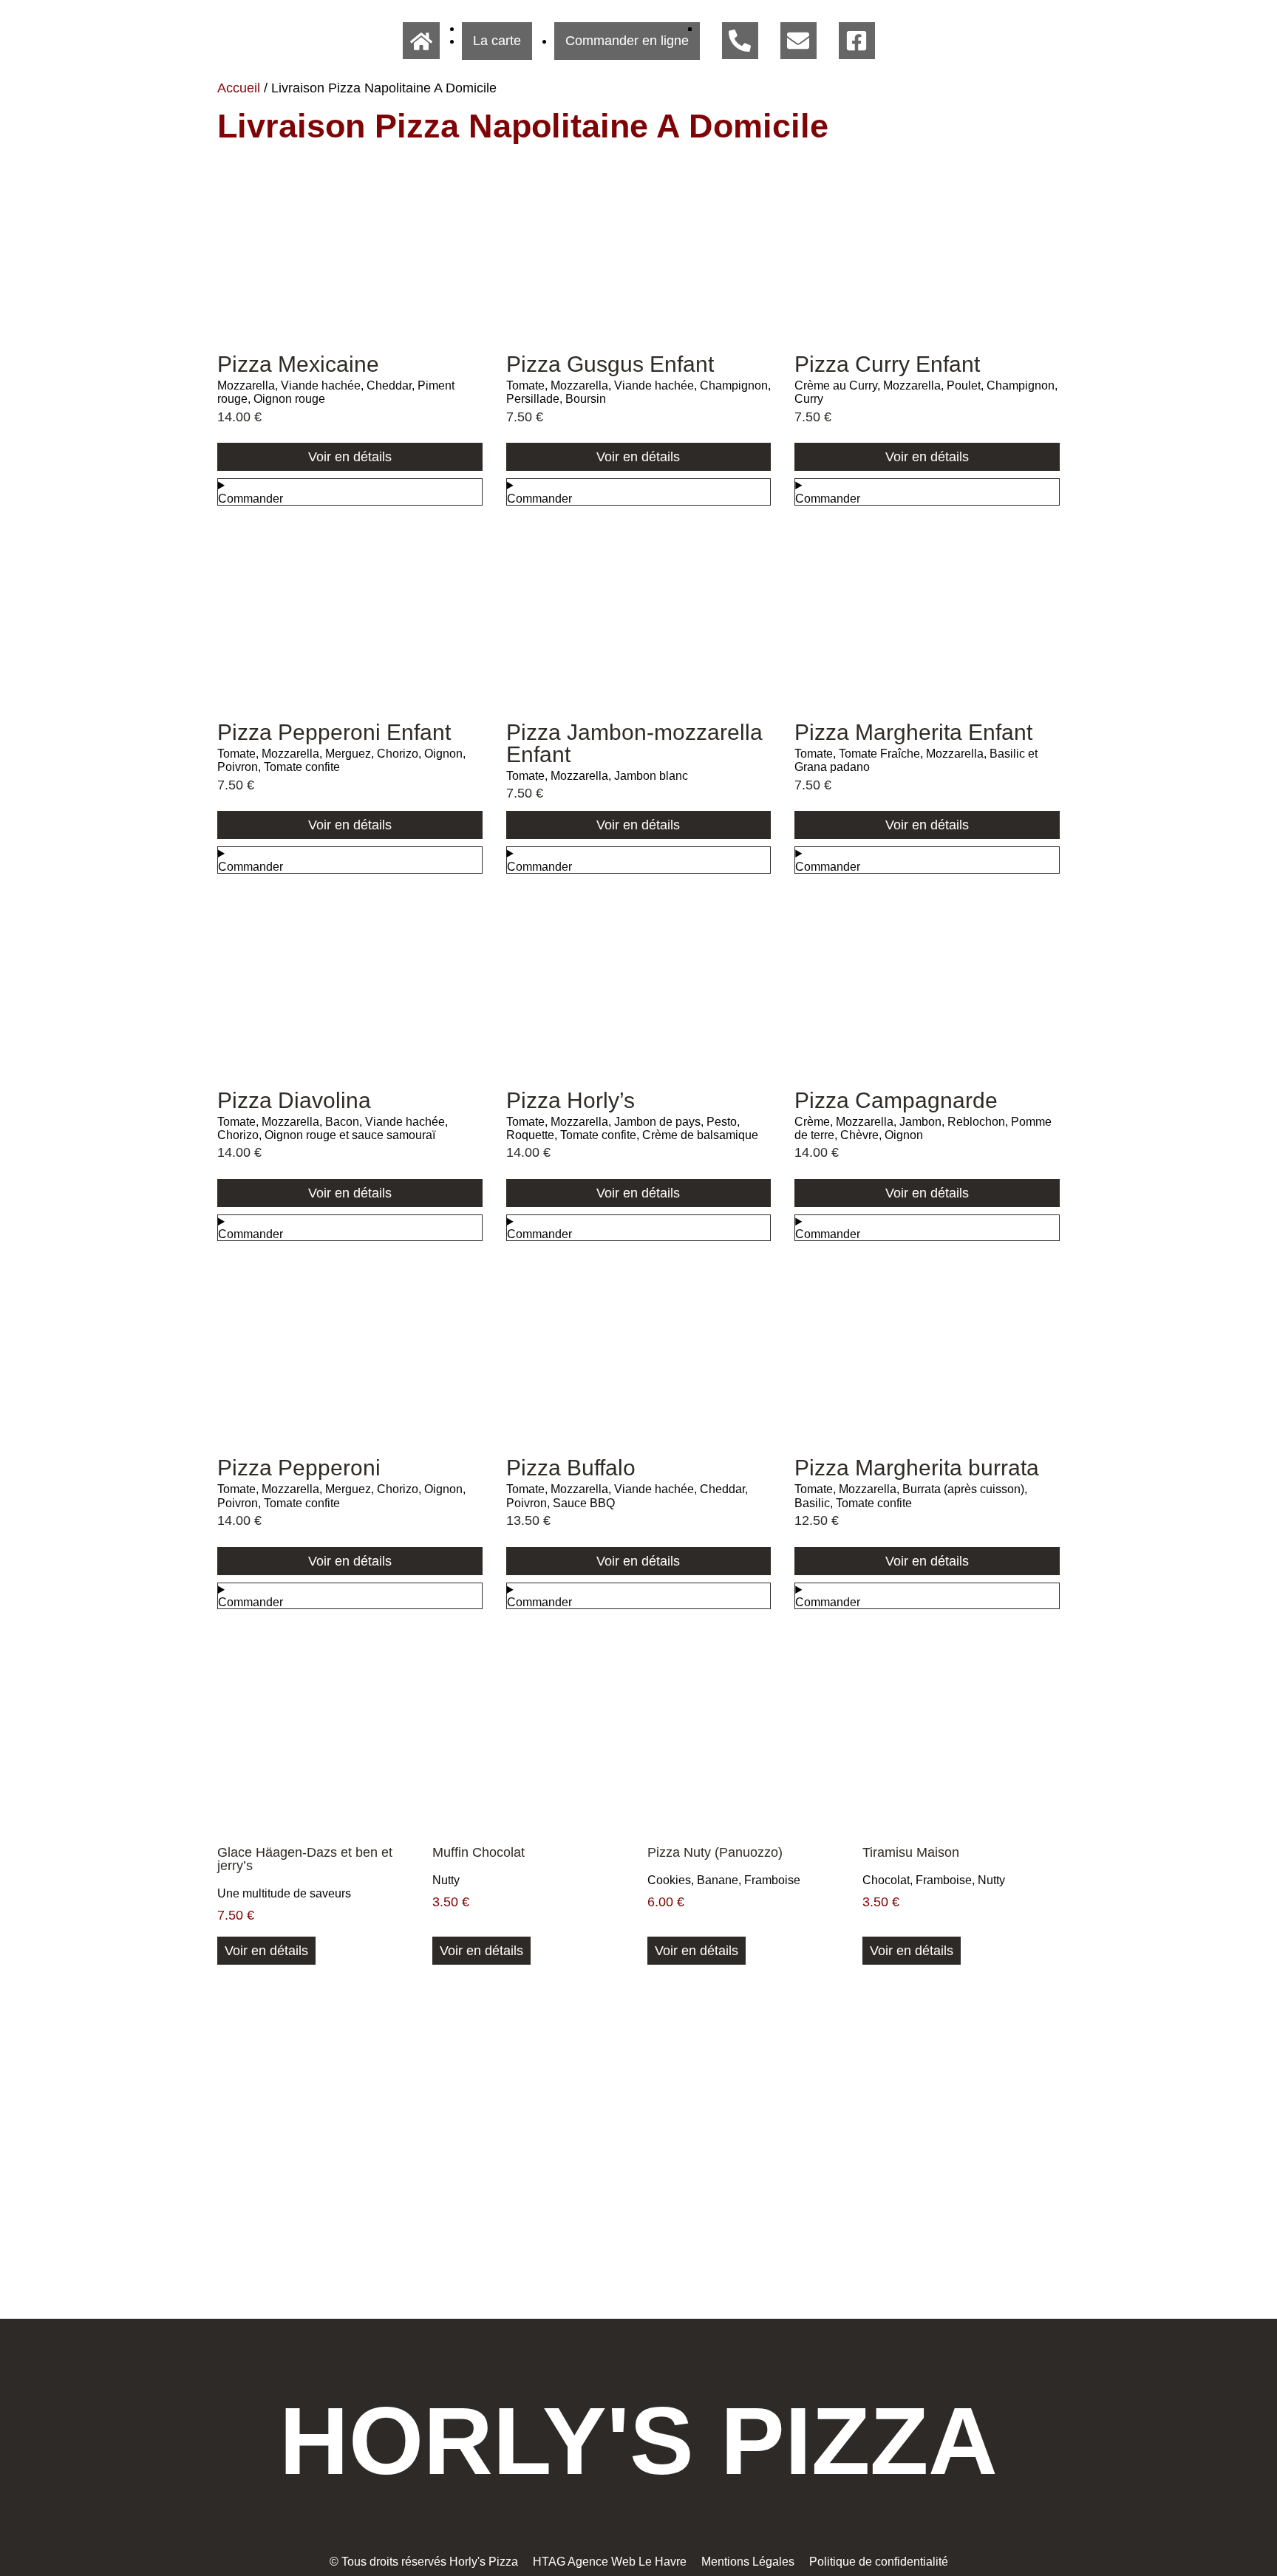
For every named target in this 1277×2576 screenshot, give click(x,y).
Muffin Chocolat (479, 1852)
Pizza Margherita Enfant (913, 732)
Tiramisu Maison (911, 1852)
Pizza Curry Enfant (887, 364)
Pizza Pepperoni (299, 1468)
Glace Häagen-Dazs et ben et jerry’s (305, 1859)
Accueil (239, 88)
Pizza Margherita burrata (917, 1468)
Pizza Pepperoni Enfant (334, 732)
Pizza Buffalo (571, 1468)
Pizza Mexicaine (298, 364)
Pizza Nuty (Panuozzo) (715, 1852)
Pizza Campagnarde (896, 1100)
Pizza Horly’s (571, 1100)
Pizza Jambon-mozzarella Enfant (634, 743)
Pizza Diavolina (294, 1100)
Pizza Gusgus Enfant (610, 364)
